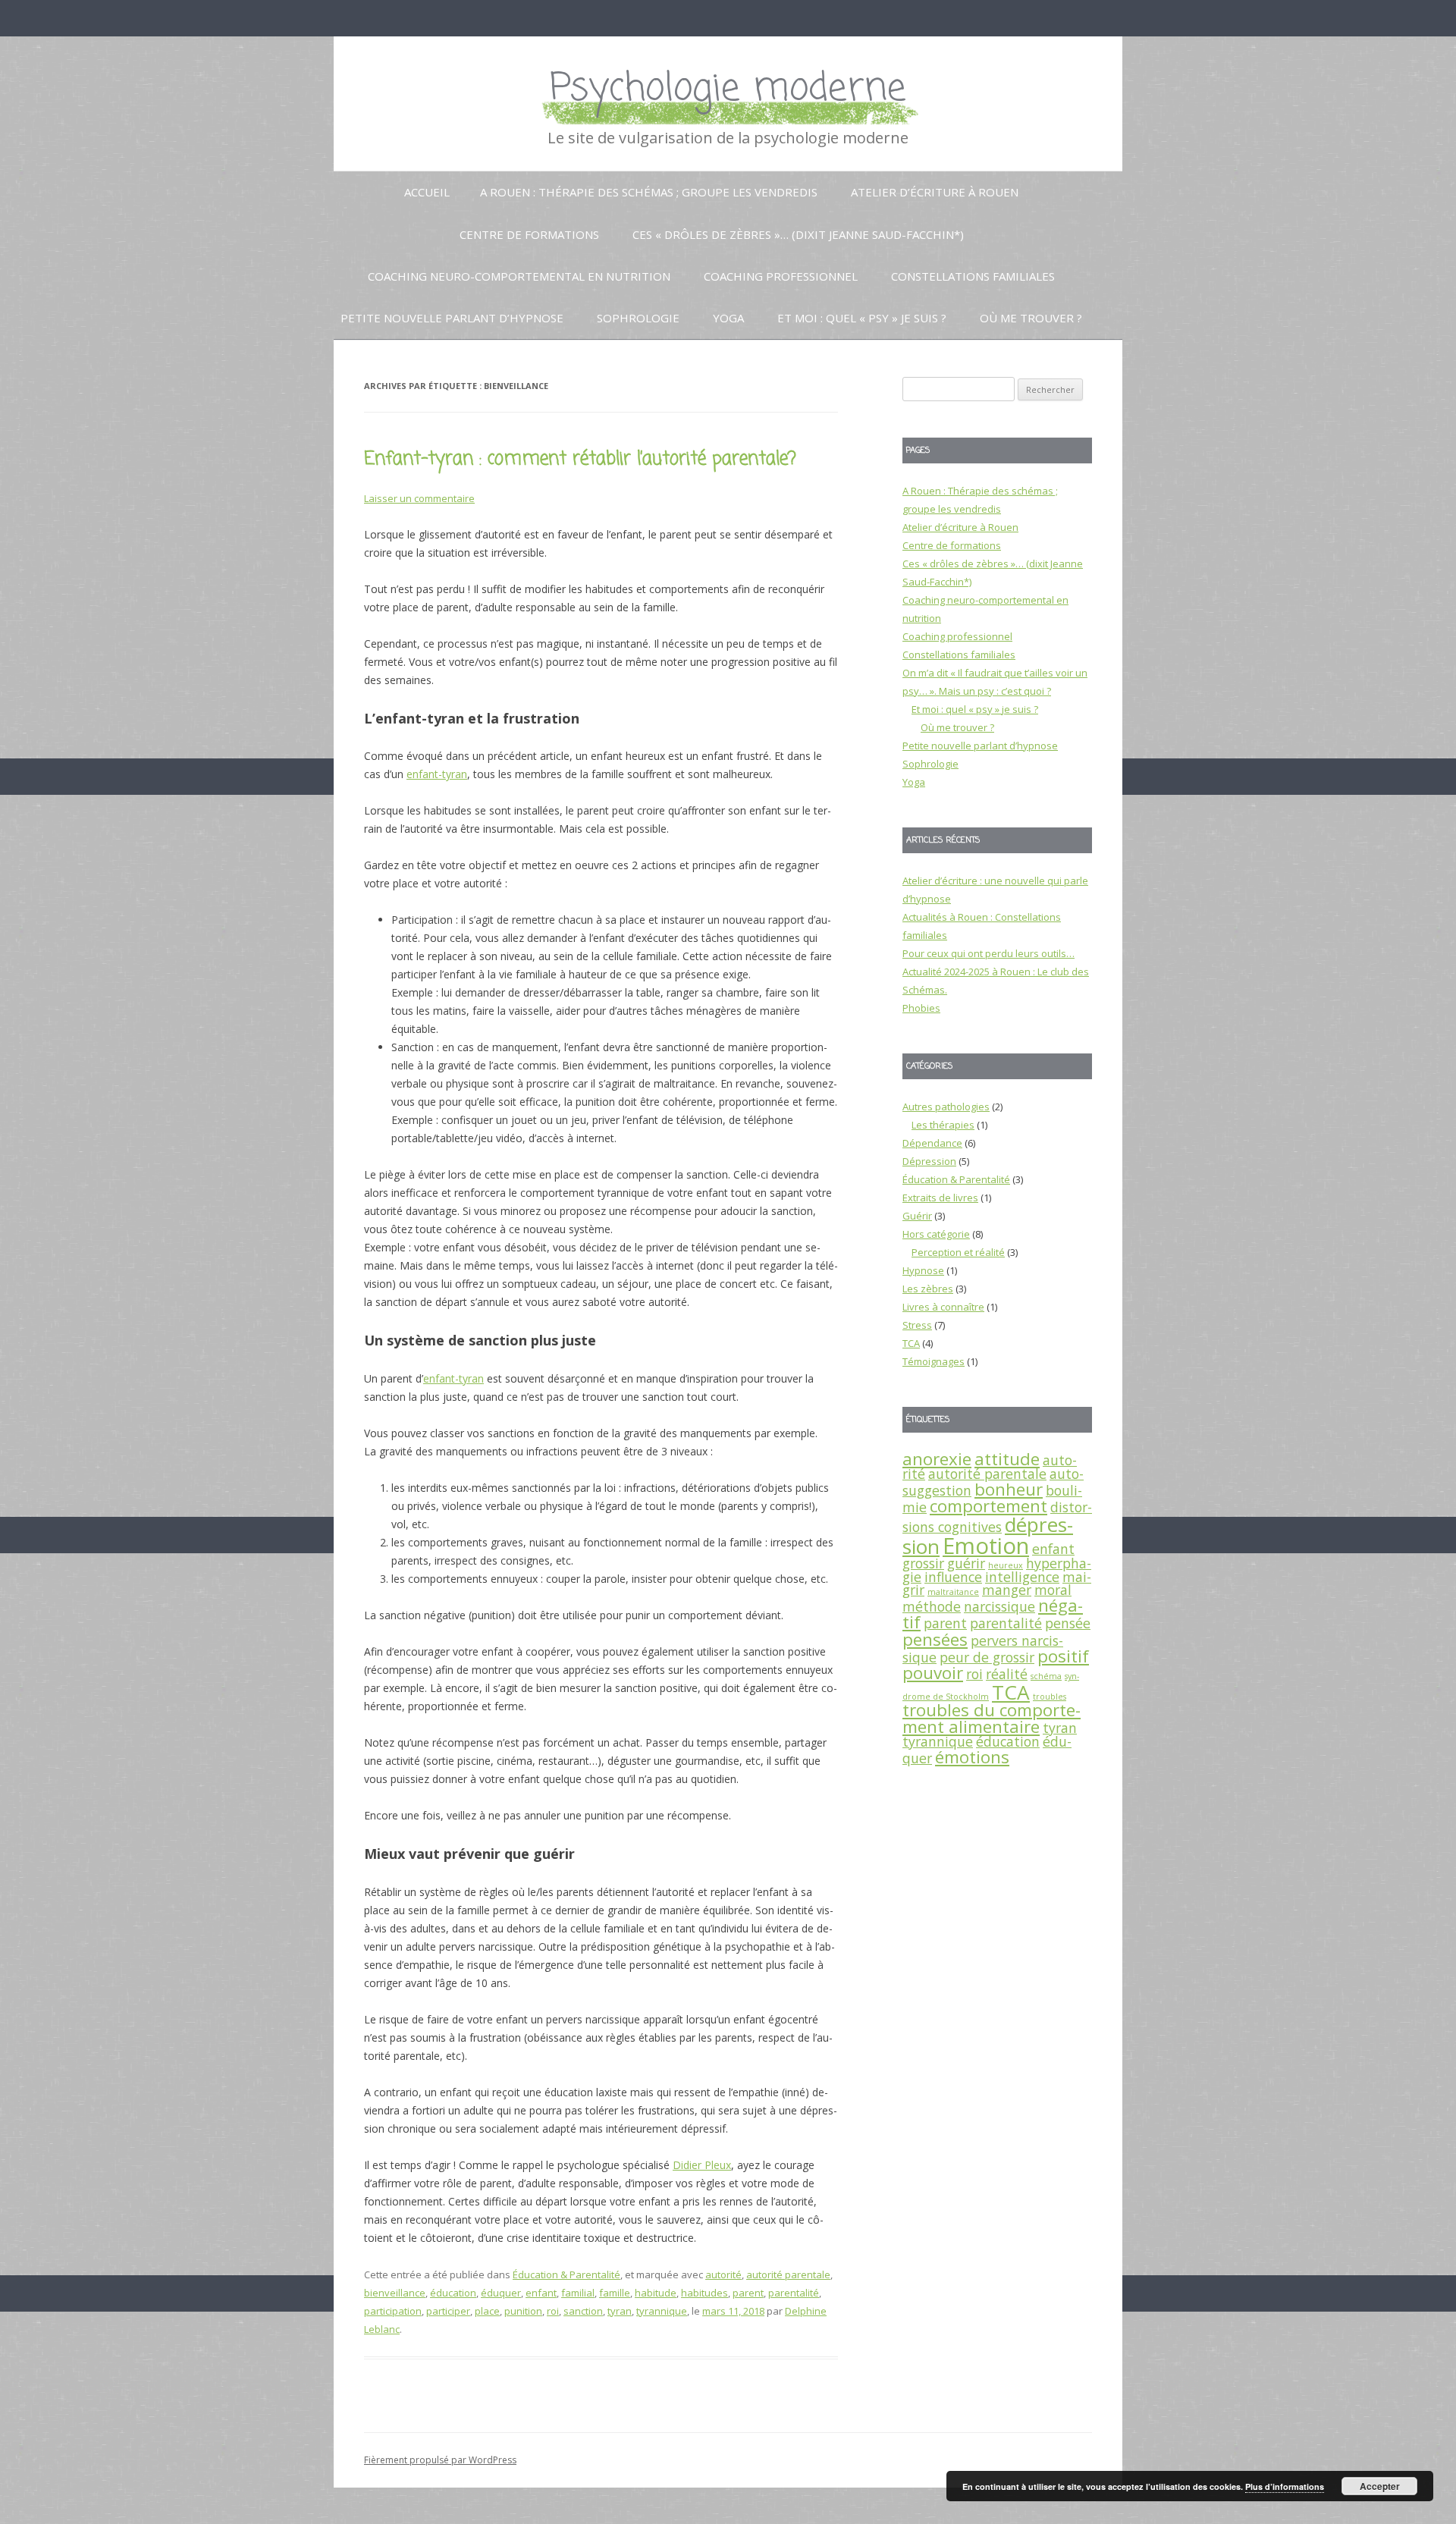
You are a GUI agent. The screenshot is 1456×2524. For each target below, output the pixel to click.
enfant (541, 2293)
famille (615, 2293)
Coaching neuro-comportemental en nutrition (519, 276)
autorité (723, 2274)
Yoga (728, 318)
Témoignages (934, 1361)
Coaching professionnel (781, 276)
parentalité (794, 2293)
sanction (583, 2311)
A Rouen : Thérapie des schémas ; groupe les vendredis (649, 192)
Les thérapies (943, 1125)
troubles (1050, 1697)
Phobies (921, 1008)
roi (553, 2311)
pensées (935, 1639)
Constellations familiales (973, 276)
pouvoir (933, 1673)
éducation (453, 2293)
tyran (620, 2311)
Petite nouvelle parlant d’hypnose (452, 318)
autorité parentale (788, 2274)
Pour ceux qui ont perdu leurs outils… (988, 953)
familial (578, 2293)
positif (1063, 1656)
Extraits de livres (940, 1198)
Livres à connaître (943, 1307)
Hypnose (923, 1270)
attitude (1007, 1459)
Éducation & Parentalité (566, 2274)
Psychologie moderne (728, 89)
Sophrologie (638, 318)
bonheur (1009, 1489)
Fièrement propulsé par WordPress (440, 2460)
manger (1007, 1590)
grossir (923, 1563)
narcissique (999, 1606)
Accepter (1380, 2486)
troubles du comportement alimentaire (992, 1718)
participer (448, 2311)
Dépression (929, 1161)
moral (1053, 1590)
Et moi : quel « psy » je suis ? (862, 318)
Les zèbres (928, 1289)
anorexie (937, 1459)
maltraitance (953, 1592)
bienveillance (395, 2293)
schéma (1046, 1676)
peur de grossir (987, 1657)
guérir (966, 1563)
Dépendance (932, 1143)
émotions (972, 1757)
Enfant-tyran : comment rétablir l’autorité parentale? (580, 459)
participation (393, 2311)
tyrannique (662, 2311)
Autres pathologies (946, 1107)
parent (748, 2293)
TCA (911, 1343)
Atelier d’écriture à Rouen (935, 192)
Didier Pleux (702, 2165)
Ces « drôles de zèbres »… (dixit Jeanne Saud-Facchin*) (798, 234)
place (487, 2311)
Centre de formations (529, 234)
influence (953, 1577)
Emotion (986, 1546)
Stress (917, 1325)
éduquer (501, 2293)
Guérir (917, 1216)
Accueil (427, 192)
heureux (1006, 1565)
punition (523, 2311)
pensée (1068, 1623)
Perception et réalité (958, 1252)
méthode (932, 1606)
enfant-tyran (437, 774)
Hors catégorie (936, 1234)
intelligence (1022, 1577)
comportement (988, 1506)
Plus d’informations (1285, 2486)
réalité (1007, 1674)
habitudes (704, 2293)
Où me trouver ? (1031, 318)
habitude (656, 2293)
